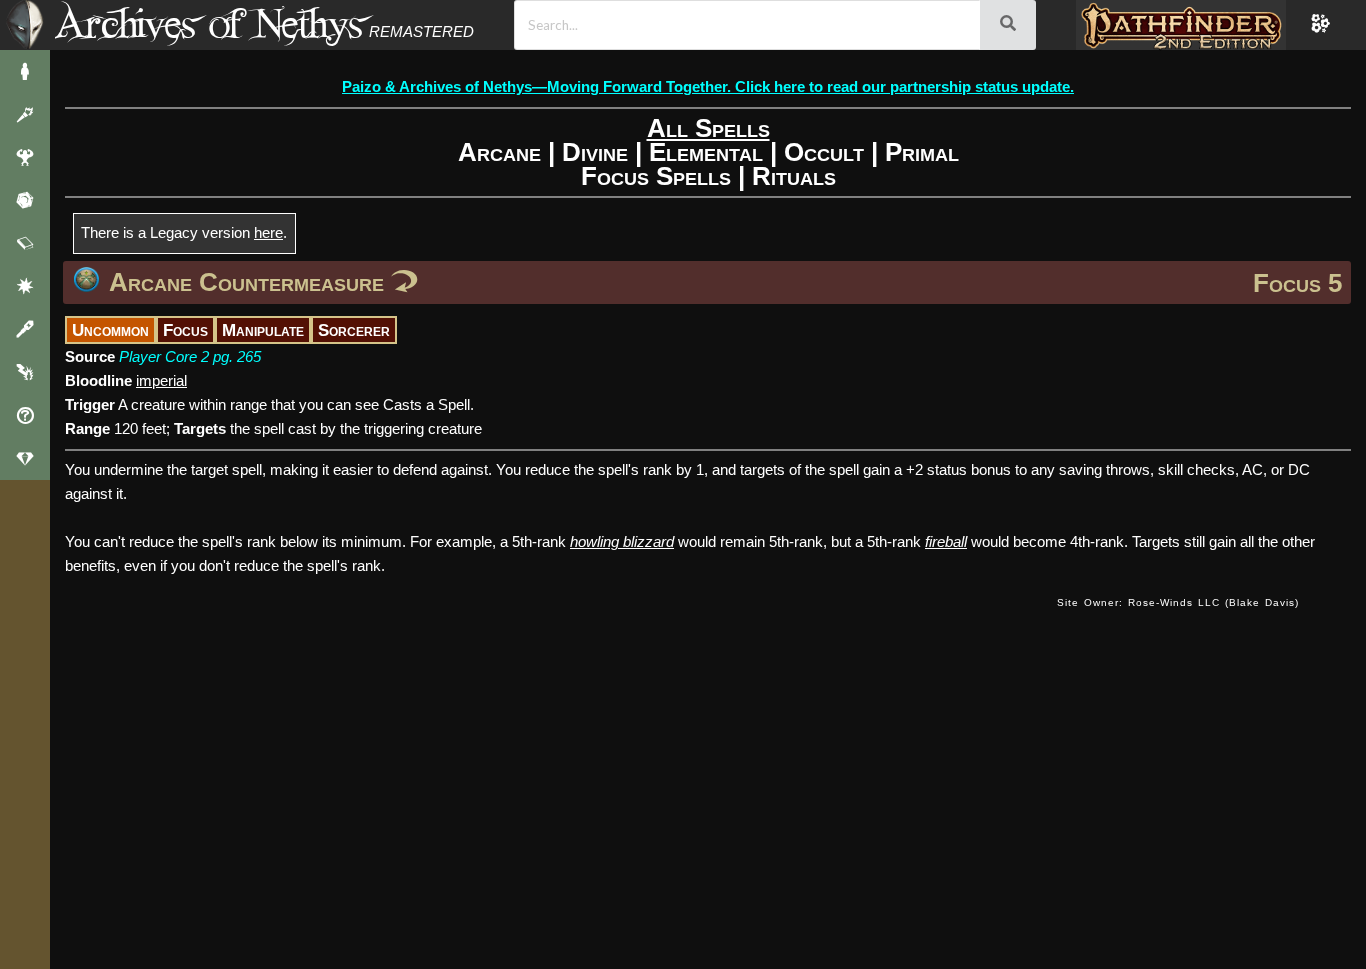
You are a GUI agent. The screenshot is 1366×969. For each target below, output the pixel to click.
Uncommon (110, 330)
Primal (922, 152)
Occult (824, 152)
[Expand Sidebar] (25, 25)
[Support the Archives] (25, 458)
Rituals (794, 176)
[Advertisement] (554, 623)
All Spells (708, 128)
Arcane (499, 152)
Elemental (706, 152)
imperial (161, 380)
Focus (185, 330)
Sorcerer (354, 330)
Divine (595, 152)
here (268, 232)
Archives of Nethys (209, 23)
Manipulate (263, 330)
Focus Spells (656, 176)
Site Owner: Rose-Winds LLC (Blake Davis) (1178, 602)
